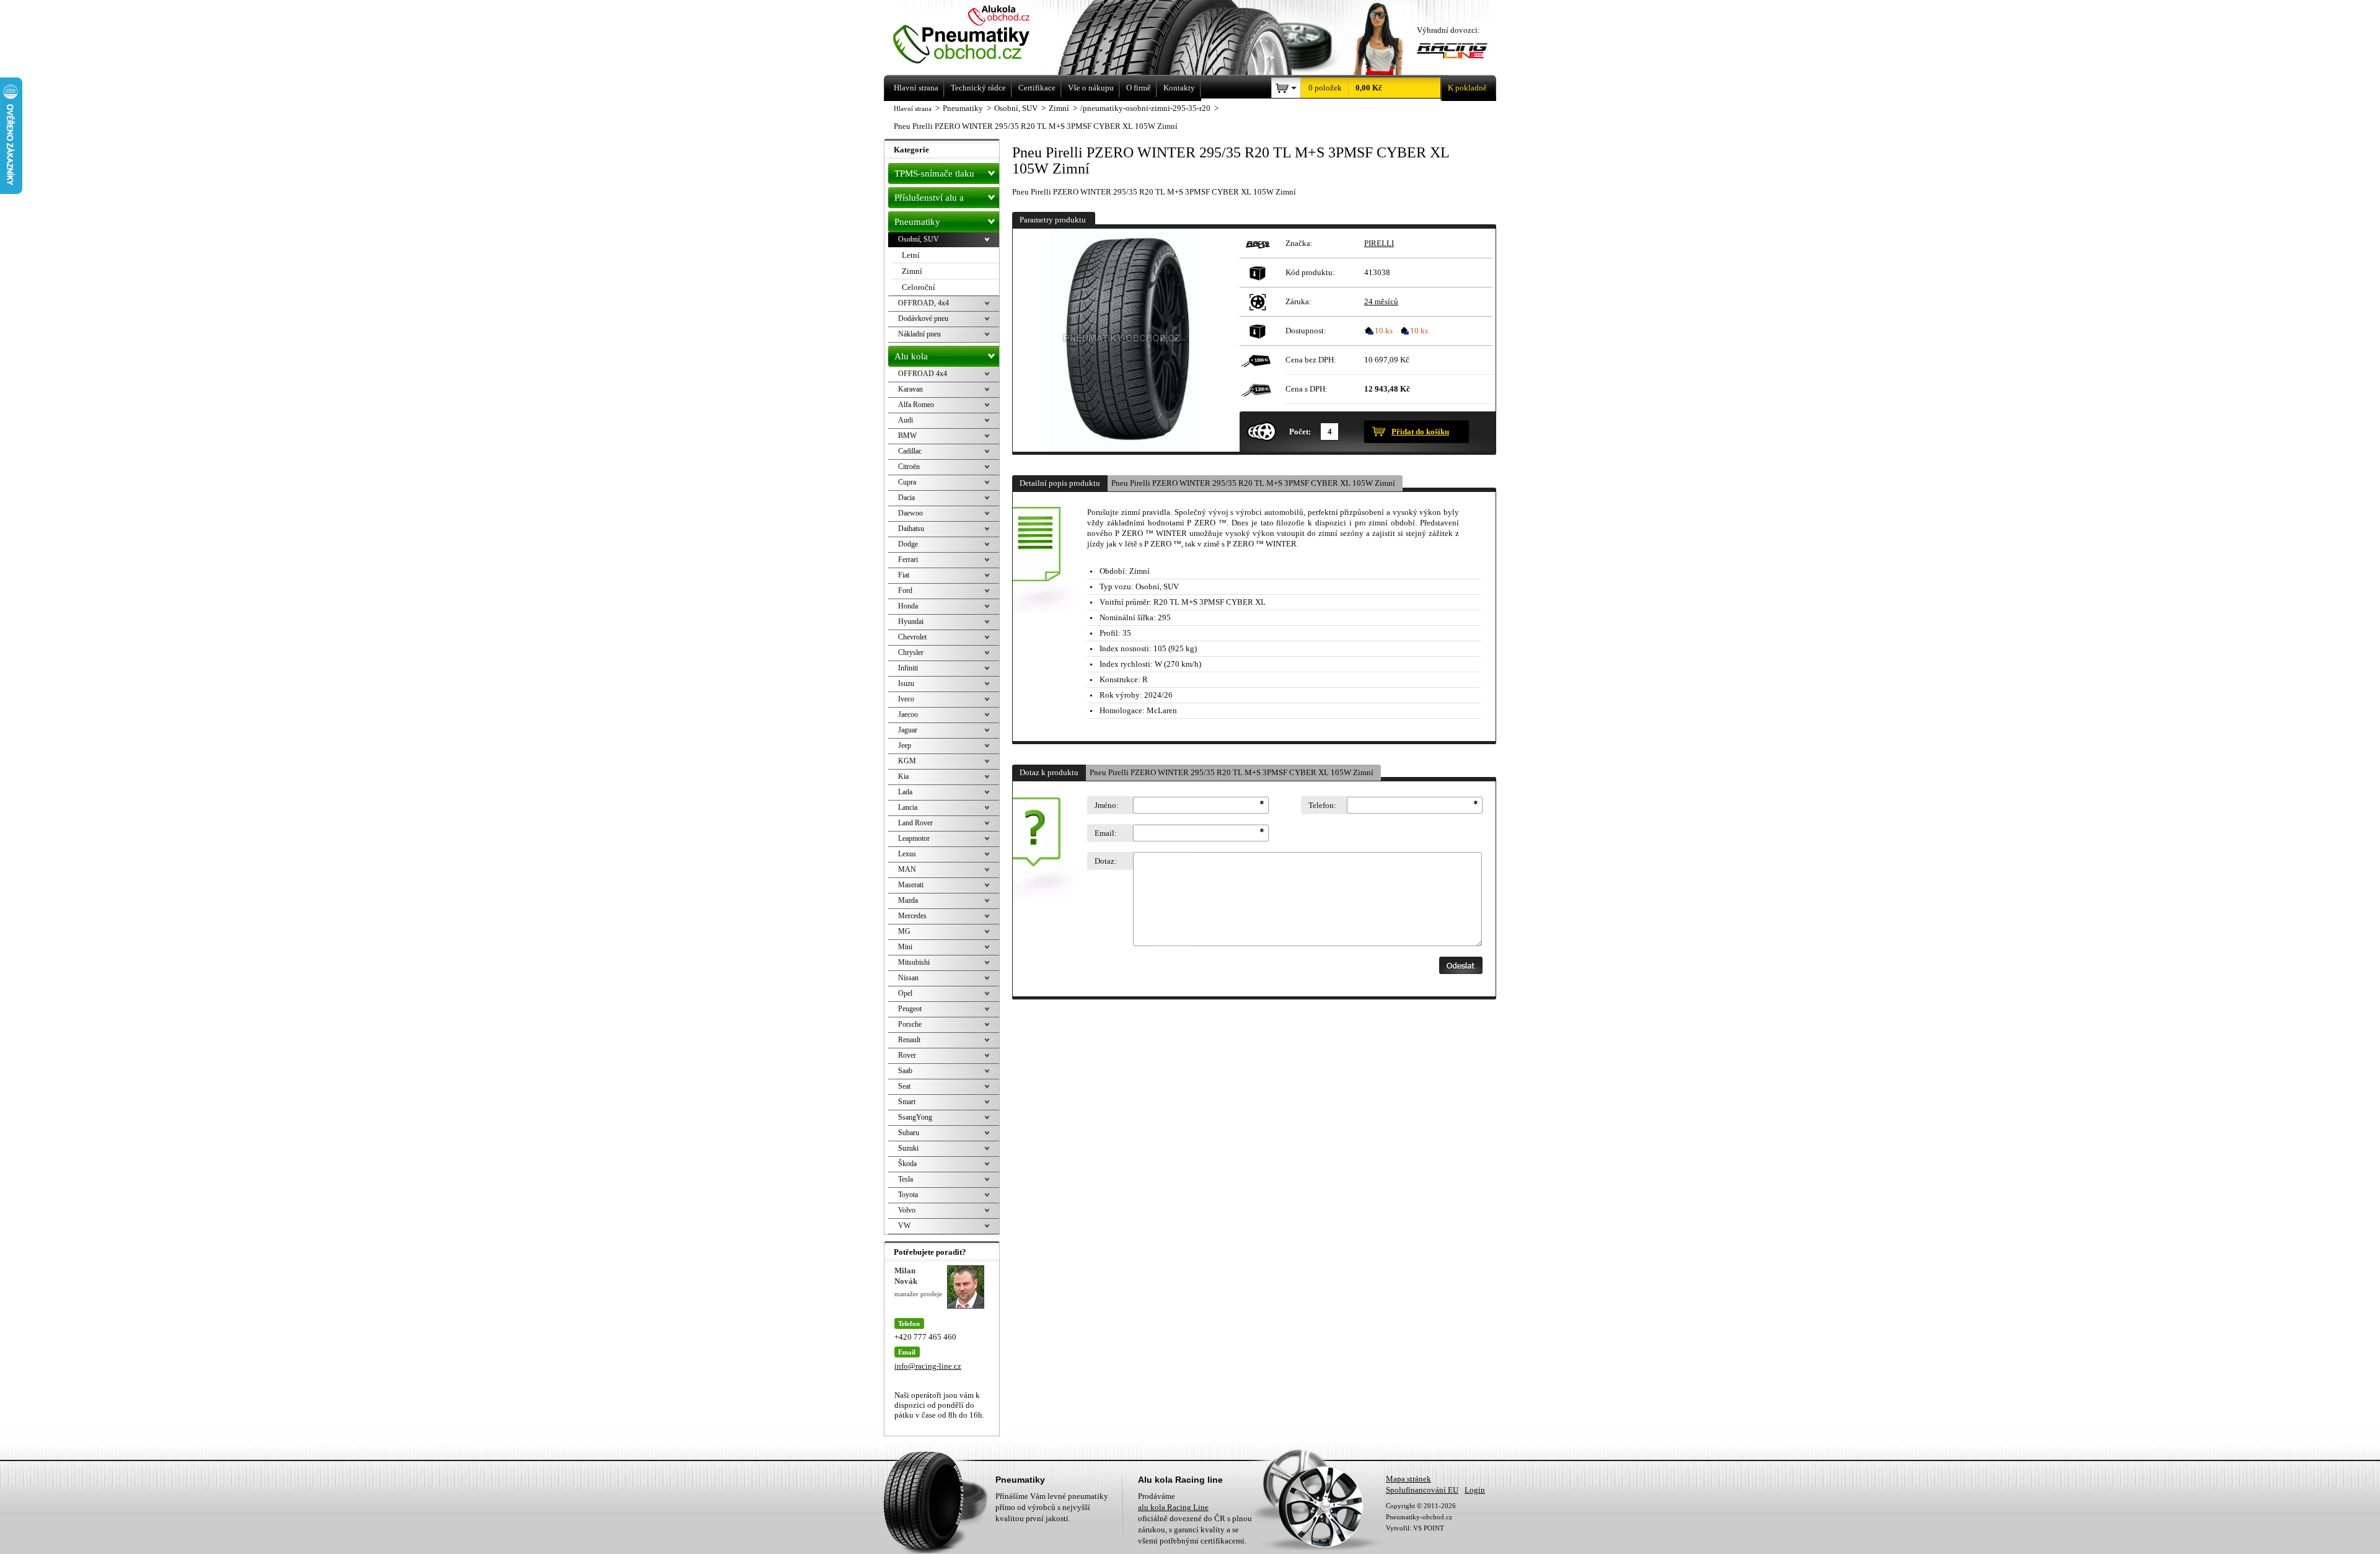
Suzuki (908, 1148)
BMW (907, 436)
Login (1475, 1490)
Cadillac (910, 451)
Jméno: (1107, 805)
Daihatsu (911, 529)
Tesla (906, 1179)
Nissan (908, 978)
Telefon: (1322, 805)
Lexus (907, 854)
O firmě (1139, 88)
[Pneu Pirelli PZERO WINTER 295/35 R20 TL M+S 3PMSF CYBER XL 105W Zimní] (1124, 340)
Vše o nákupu (1091, 88)
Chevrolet (912, 637)
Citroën (909, 467)
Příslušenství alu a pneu (929, 200)
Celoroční (919, 287)
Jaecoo (908, 714)
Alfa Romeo (916, 405)
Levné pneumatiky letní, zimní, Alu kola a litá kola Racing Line (978, 36)
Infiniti (908, 668)
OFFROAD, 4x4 (923, 303)
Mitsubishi (914, 962)
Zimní (912, 271)
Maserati (911, 885)
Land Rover (915, 823)
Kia (903, 776)
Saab (905, 1071)
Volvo (907, 1210)
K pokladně (1467, 88)
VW (904, 1226)
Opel (905, 993)
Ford (905, 590)
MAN (907, 869)
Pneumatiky (917, 222)
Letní (911, 255)
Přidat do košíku (1420, 432)
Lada (905, 792)
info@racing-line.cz (928, 1366)
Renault (909, 1040)
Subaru (909, 1133)
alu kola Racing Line (1173, 1507)
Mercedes (912, 916)
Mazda (908, 900)
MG (904, 931)
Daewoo (910, 513)
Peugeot (910, 1009)
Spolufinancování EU (1422, 1490)
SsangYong (915, 1117)
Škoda (907, 1164)
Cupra (907, 482)
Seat (904, 1086)
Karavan (910, 389)
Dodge (908, 544)
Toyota (908, 1195)
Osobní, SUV (919, 239)
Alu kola (911, 356)
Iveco (906, 699)
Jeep (905, 745)
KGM (907, 761)
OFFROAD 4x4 (923, 374)
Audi (906, 420)
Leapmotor (914, 838)
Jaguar (908, 730)
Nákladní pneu (919, 334)
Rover (907, 1055)
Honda (908, 606)
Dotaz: (1106, 861)
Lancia (908, 807)
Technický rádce (978, 88)
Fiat (904, 575)
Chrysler (911, 652)
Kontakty (1179, 88)
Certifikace (1037, 88)
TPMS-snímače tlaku (934, 173)
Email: (1106, 833)
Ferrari (908, 560)
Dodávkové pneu (923, 318)
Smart (907, 1102)
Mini (905, 947)
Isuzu (906, 683)
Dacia (906, 498)
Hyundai (911, 621)
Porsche (910, 1024)
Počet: (1300, 432)
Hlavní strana (913, 108)
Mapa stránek (1408, 1479)
